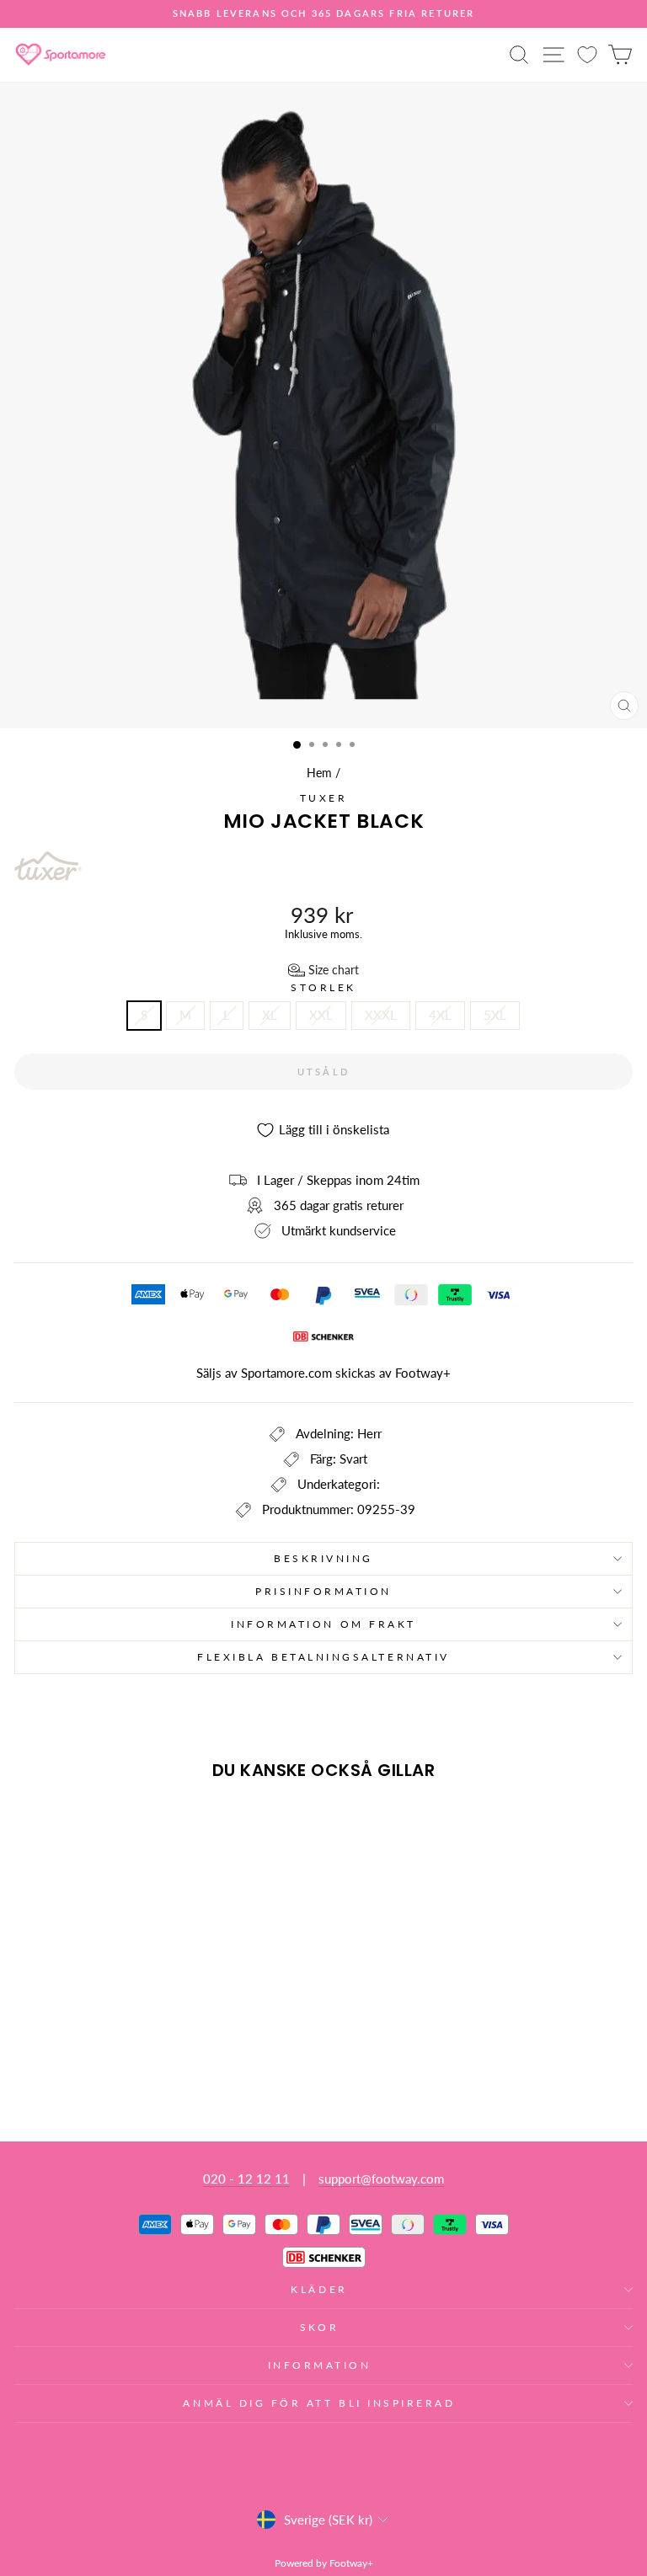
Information (320, 2365)
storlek (323, 988)
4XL (440, 1015)
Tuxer (324, 798)
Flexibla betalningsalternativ (323, 1657)
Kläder (319, 2289)
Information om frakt (323, 1624)
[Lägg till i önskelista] (35, 1825)
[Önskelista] (587, 54)
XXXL (381, 1015)
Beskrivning (323, 1558)
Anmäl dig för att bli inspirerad (319, 2403)
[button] (323, 970)
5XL (495, 1015)
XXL (321, 1015)
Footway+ (423, 1373)
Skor (319, 2327)
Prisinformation (323, 1591)
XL (270, 1015)
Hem (319, 773)
